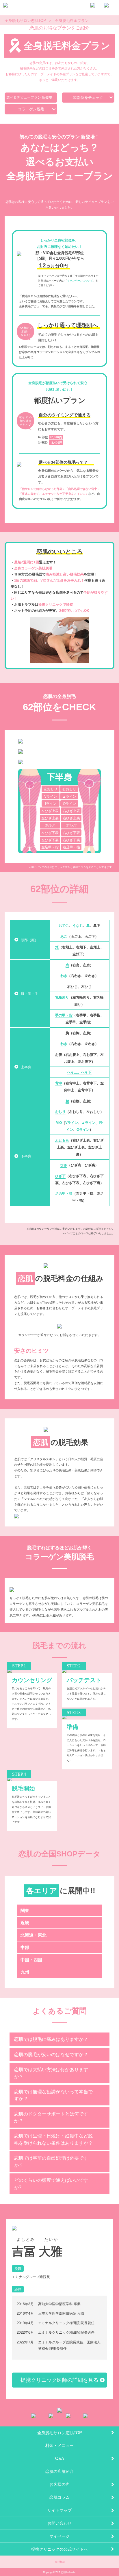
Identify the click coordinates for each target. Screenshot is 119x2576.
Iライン (51, 803)
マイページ (59, 2536)
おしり (60, 1111)
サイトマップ (59, 2510)
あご (64, 936)
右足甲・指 (71, 847)
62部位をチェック (88, 98)
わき (64, 975)
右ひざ (71, 825)
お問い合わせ (59, 2523)
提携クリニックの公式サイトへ (59, 2549)
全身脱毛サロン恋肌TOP (60, 2432)
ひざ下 (60, 1176)
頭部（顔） (29, 940)
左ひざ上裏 (50, 818)
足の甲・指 (64, 1193)
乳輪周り (62, 997)
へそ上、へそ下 (79, 1072)
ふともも (62, 1140)
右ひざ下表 (71, 832)
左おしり (51, 789)
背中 (59, 1083)
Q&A (60, 2458)
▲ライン (69, 796)
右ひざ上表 (71, 810)
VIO (59, 1122)
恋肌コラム (59, 2497)
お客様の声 (59, 2484)
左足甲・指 (50, 847)
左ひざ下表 (50, 832)
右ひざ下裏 (71, 840)
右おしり (69, 789)
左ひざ (50, 825)
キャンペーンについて (80, 281)
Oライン (69, 803)
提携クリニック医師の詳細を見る (59, 2380)
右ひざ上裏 (71, 818)
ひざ (64, 1165)
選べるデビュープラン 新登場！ (31, 97)
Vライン (51, 796)
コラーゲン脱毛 (31, 109)
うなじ (78, 925)
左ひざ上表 (50, 810)
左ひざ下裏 (50, 840)
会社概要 (60, 2562)
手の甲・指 (64, 1015)
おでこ (64, 925)
